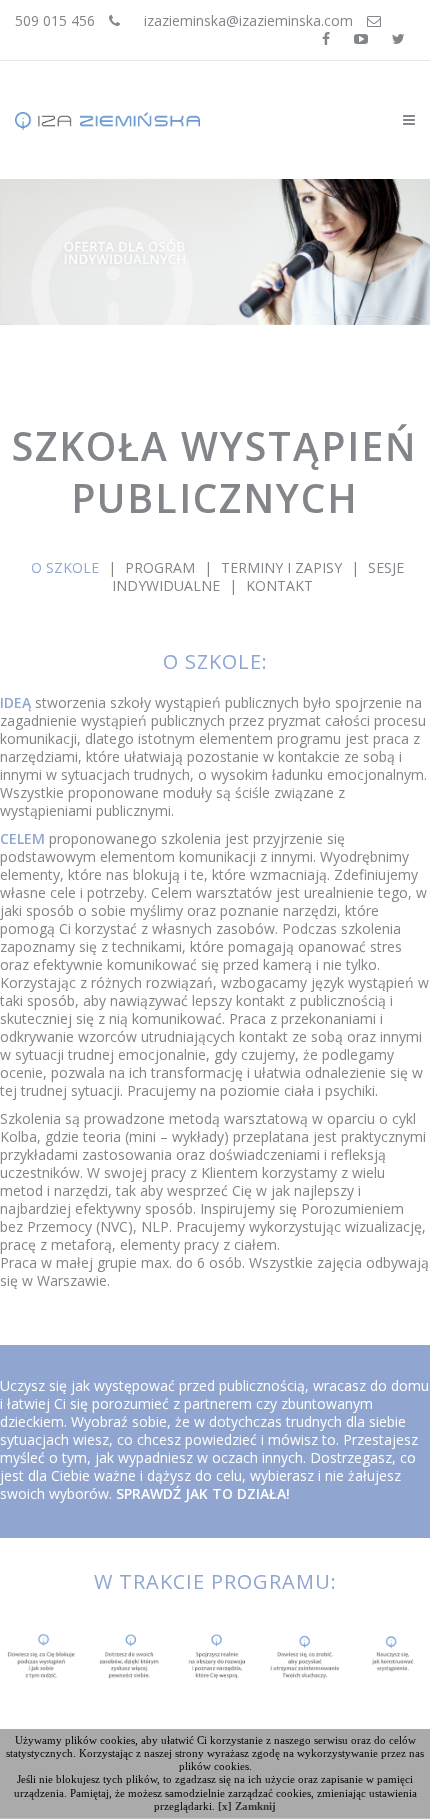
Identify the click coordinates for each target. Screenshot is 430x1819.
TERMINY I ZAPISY (281, 567)
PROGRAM (162, 567)
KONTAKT (279, 585)
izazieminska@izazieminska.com (248, 20)
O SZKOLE (65, 567)
